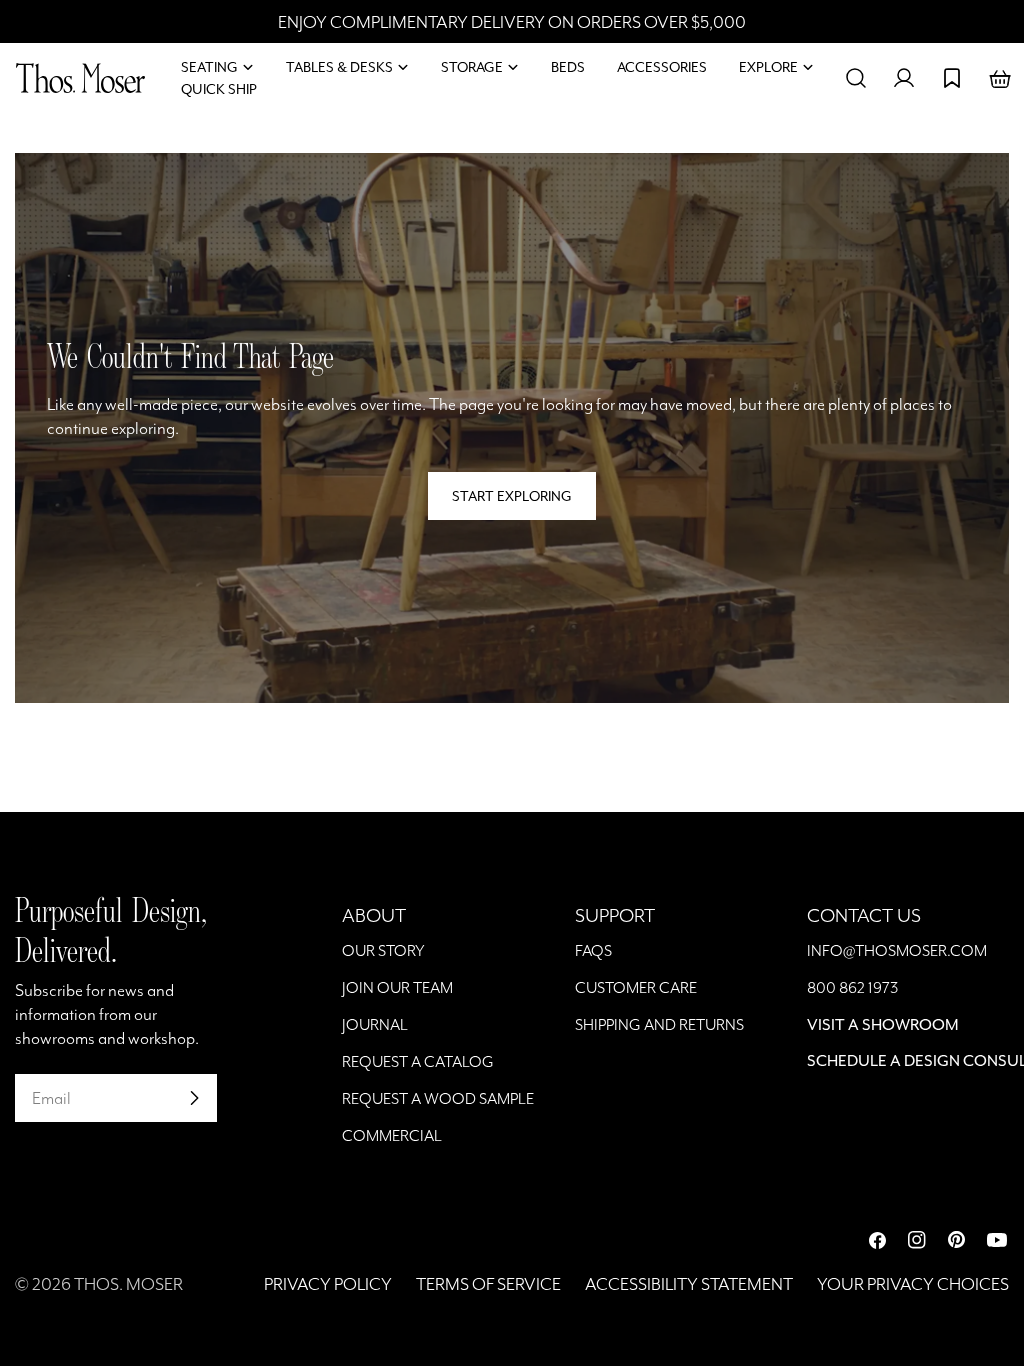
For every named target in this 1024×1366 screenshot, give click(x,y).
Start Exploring (512, 496)
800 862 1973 (852, 987)
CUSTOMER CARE (636, 987)
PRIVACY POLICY (328, 1284)
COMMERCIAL (392, 1135)
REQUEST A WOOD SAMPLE (438, 1098)
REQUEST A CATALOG (418, 1061)
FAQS (593, 950)
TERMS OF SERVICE (488, 1284)
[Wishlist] (952, 78)
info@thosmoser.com (897, 950)
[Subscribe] (194, 1098)
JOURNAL (375, 1024)
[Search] (856, 78)
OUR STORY (383, 950)
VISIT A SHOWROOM (883, 1024)
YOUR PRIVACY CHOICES (913, 1284)
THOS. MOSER (128, 1284)
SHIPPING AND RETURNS (659, 1024)
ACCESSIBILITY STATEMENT (689, 1284)
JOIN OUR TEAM (397, 987)
